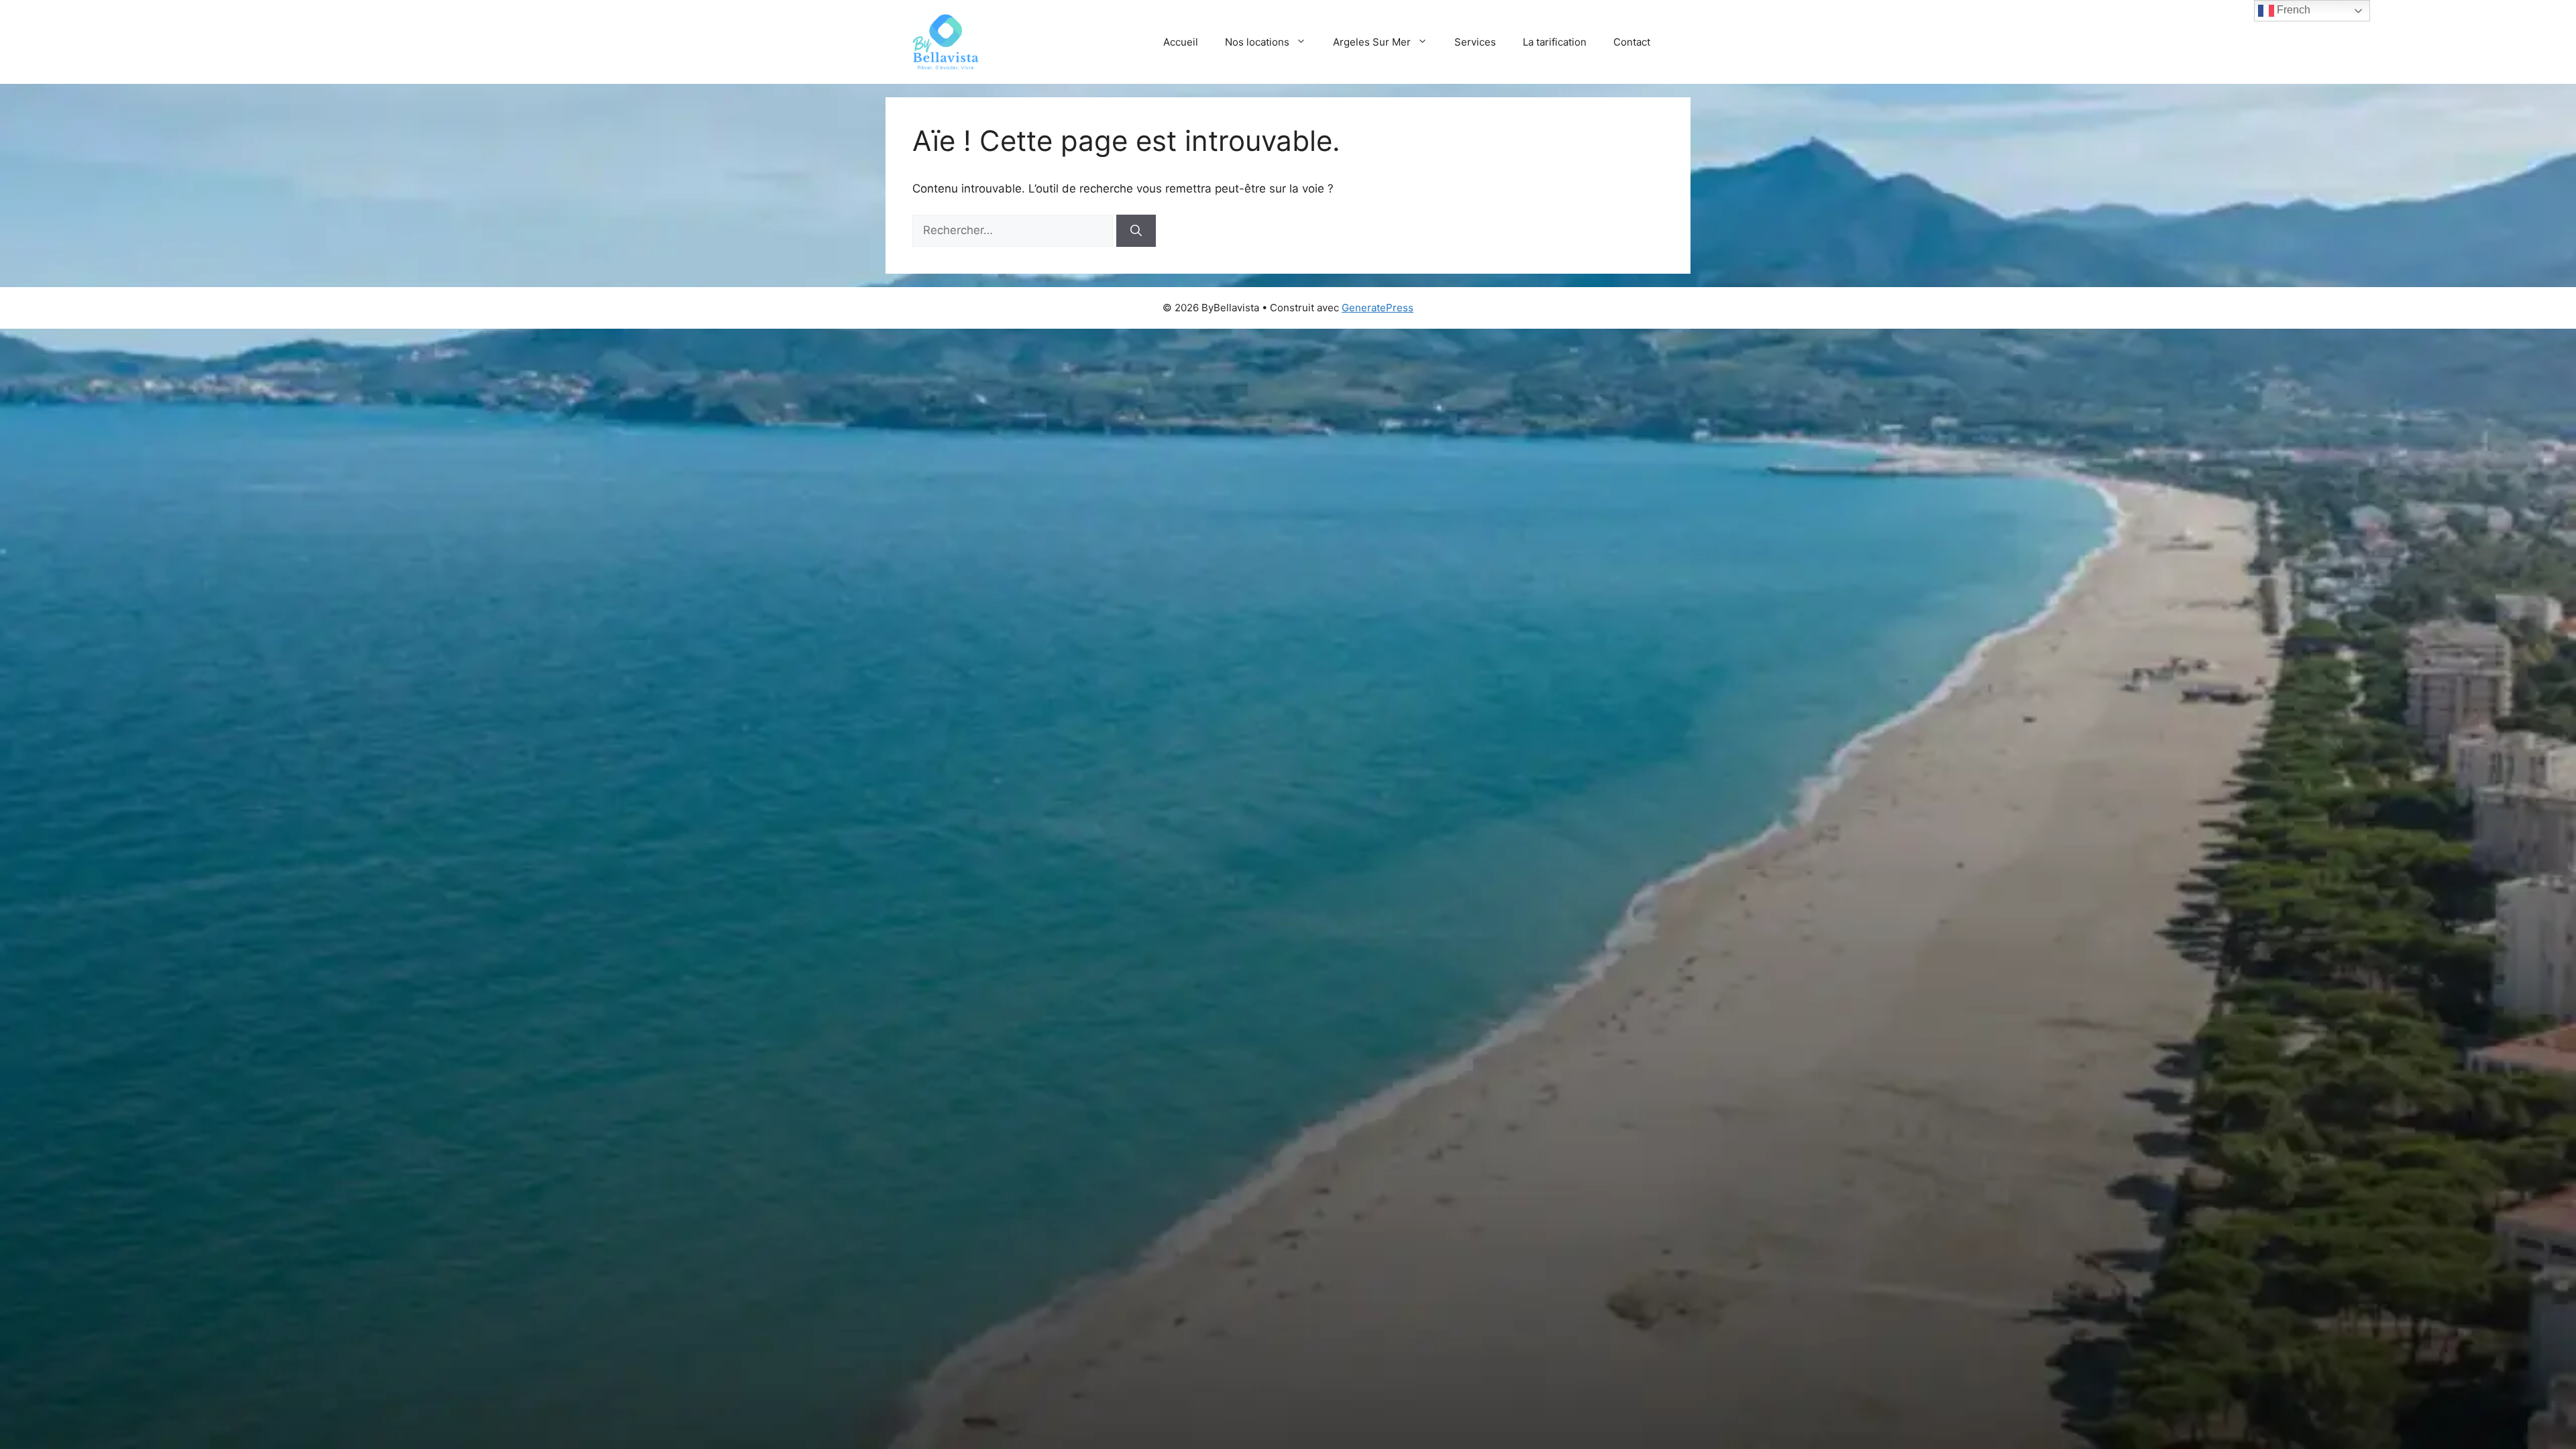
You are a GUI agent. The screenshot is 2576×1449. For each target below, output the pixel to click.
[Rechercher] (1136, 231)
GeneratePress (1378, 308)
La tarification (1555, 42)
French (2292, 10)
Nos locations (1257, 42)
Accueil (1181, 42)
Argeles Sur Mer (1372, 42)
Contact (1632, 42)
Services (1475, 42)
